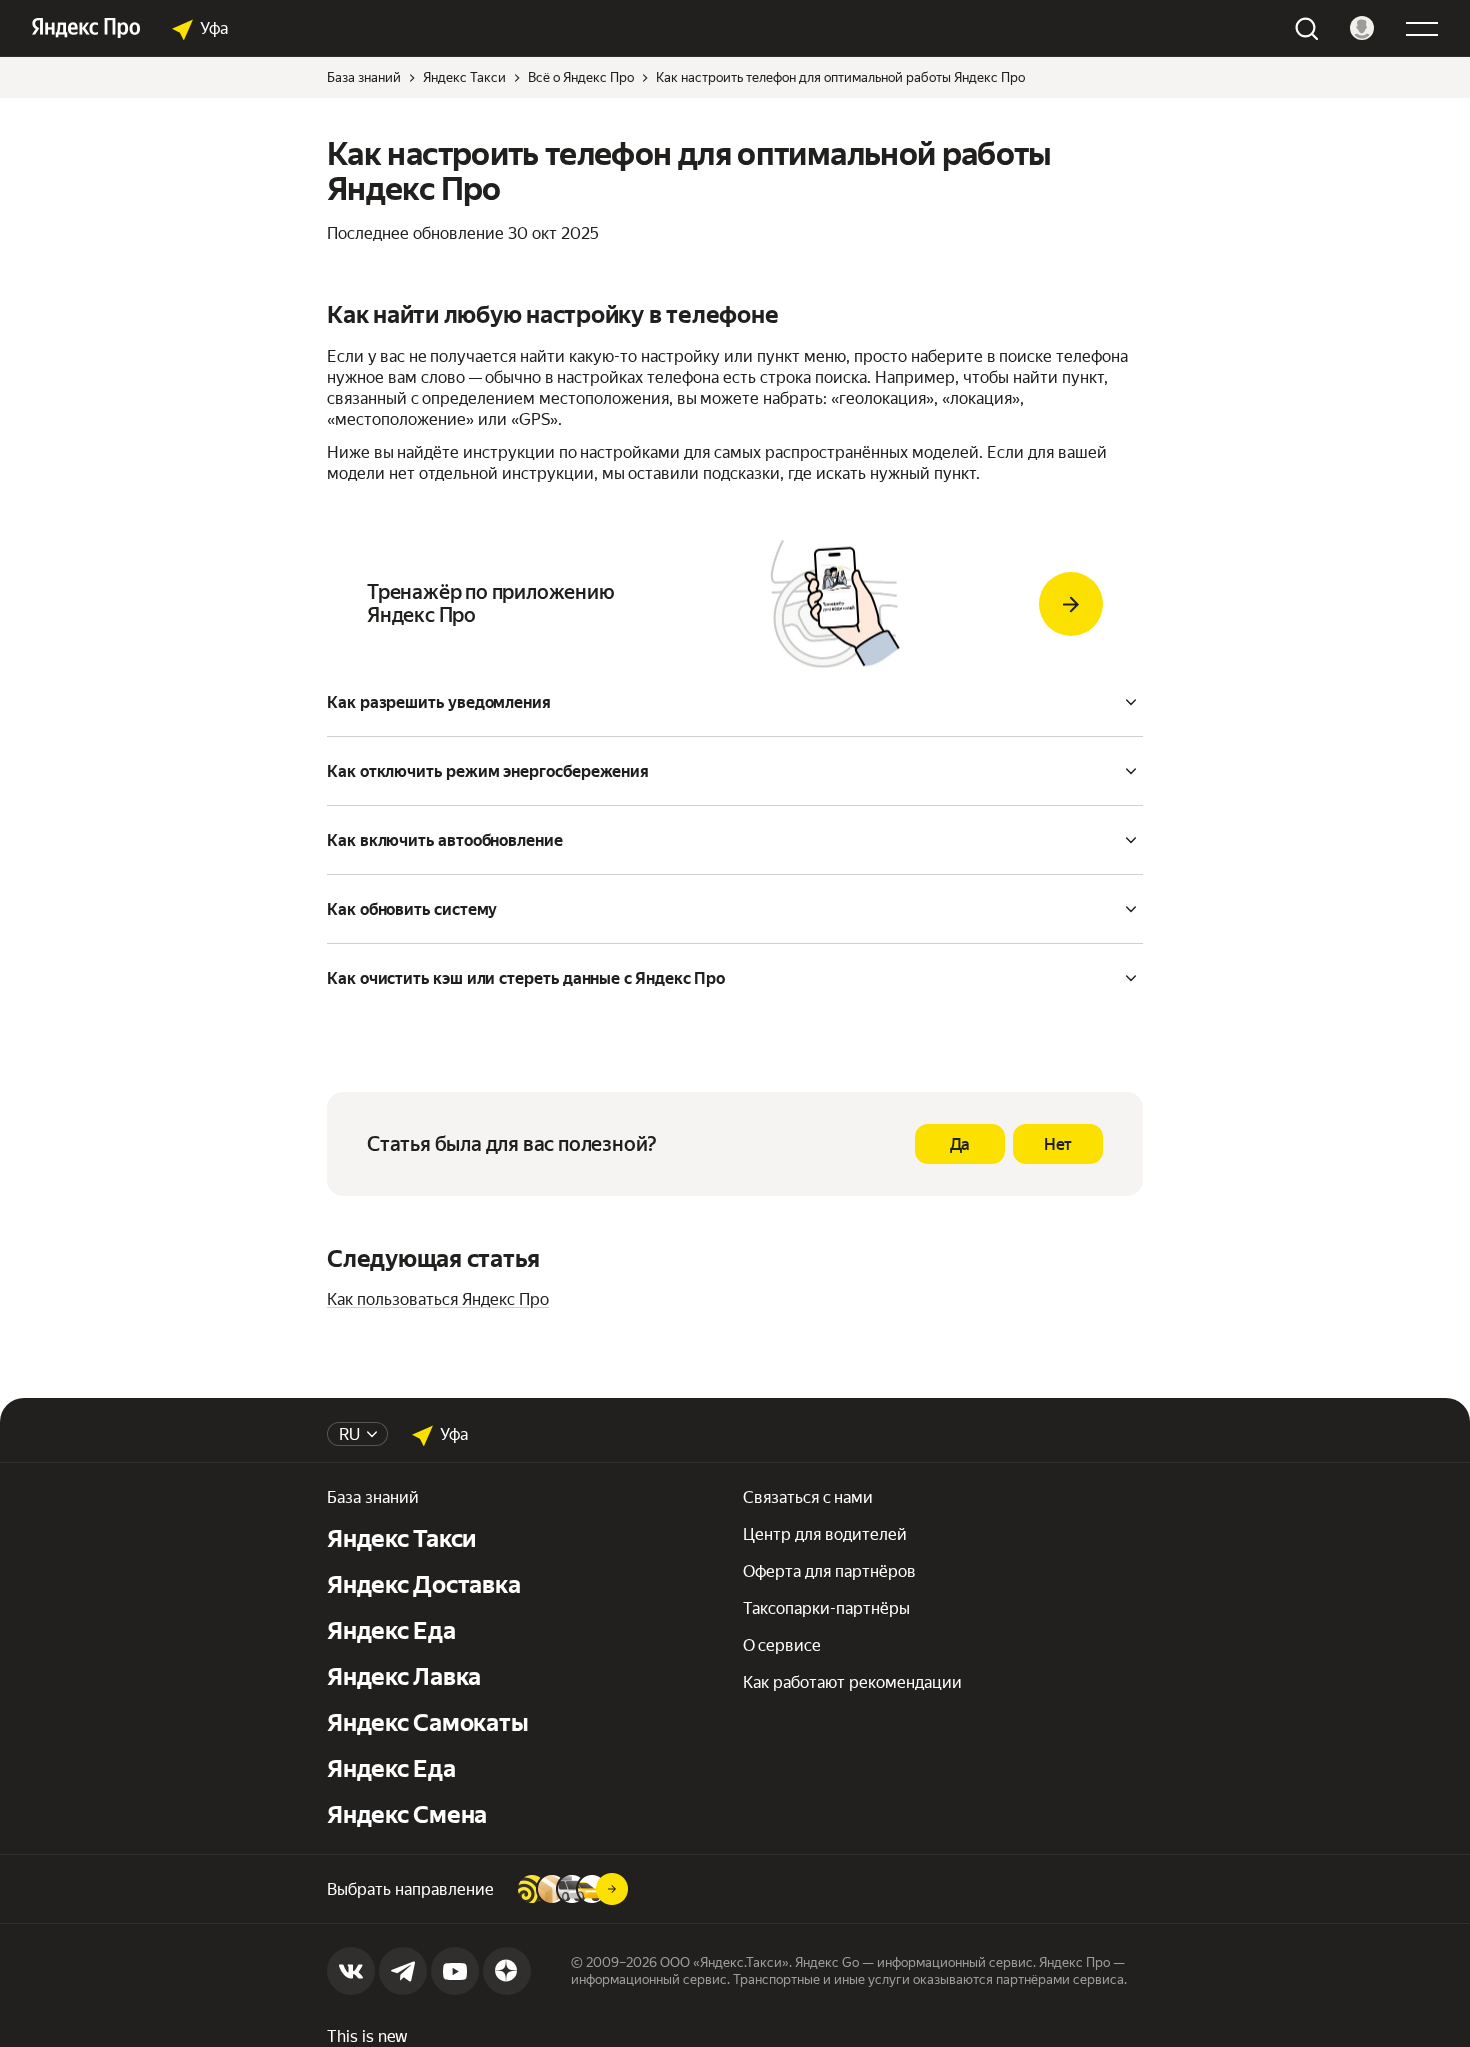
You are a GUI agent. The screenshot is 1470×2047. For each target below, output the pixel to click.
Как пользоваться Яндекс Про (438, 1299)
